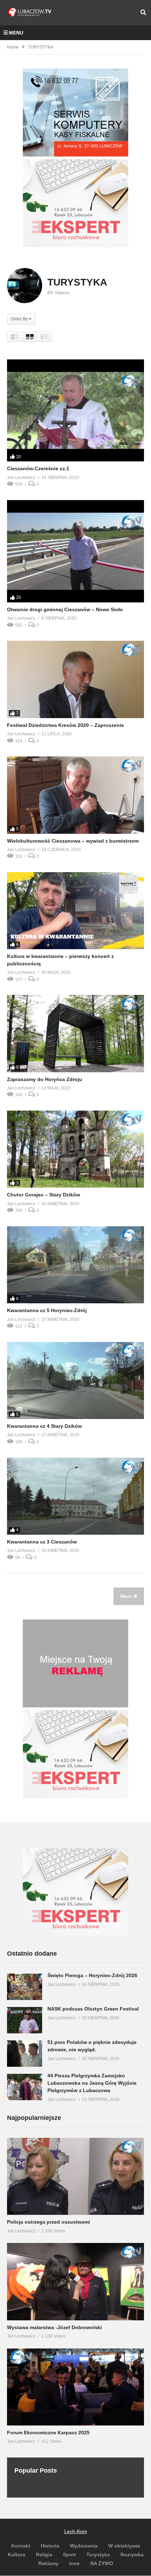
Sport (69, 2555)
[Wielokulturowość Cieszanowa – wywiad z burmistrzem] (75, 795)
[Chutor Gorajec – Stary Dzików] (75, 1149)
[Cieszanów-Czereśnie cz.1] (75, 411)
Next (127, 1596)
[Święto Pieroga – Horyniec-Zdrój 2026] (25, 1987)
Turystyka (98, 2555)
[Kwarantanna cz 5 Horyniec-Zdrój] (75, 1265)
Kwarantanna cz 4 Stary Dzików (44, 1426)
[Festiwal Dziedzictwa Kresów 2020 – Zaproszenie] (75, 679)
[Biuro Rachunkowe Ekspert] (75, 1935)
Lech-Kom (76, 2531)
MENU (16, 33)
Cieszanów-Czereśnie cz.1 (38, 468)
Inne (74, 2563)
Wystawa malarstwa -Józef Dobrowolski (54, 2327)
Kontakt (21, 2546)
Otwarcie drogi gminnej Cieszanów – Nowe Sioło (65, 609)
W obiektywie (124, 2546)
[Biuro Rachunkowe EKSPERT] (75, 245)
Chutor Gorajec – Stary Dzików (44, 1195)
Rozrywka (132, 2555)
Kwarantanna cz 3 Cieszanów (42, 1542)
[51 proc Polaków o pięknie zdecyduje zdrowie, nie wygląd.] (25, 2054)
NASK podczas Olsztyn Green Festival (93, 2009)
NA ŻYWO (102, 2563)
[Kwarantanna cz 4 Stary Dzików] (75, 1380)
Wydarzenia (84, 2546)
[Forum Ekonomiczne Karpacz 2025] (75, 2387)
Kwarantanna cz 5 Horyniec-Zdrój (47, 1310)
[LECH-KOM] (75, 155)
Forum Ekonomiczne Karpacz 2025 (48, 2433)
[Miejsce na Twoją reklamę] (75, 1706)
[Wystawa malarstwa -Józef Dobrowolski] (75, 2281)
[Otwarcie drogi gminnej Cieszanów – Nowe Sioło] (75, 551)
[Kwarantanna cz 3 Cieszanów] (75, 1496)
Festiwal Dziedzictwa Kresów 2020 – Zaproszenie (65, 725)
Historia (50, 2546)
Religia (44, 2555)
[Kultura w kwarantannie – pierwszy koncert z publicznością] (75, 911)
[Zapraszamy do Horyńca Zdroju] (75, 1033)
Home (13, 47)
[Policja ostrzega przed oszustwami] (75, 2176)
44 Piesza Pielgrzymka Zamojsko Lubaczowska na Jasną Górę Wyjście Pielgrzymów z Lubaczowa (92, 2083)
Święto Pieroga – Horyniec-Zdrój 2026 (92, 1975)
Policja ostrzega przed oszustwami (48, 2222)
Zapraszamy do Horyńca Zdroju (45, 1079)
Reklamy (48, 2563)
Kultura (17, 2555)
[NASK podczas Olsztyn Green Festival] (25, 2020)
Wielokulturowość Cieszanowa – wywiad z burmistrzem (73, 841)
